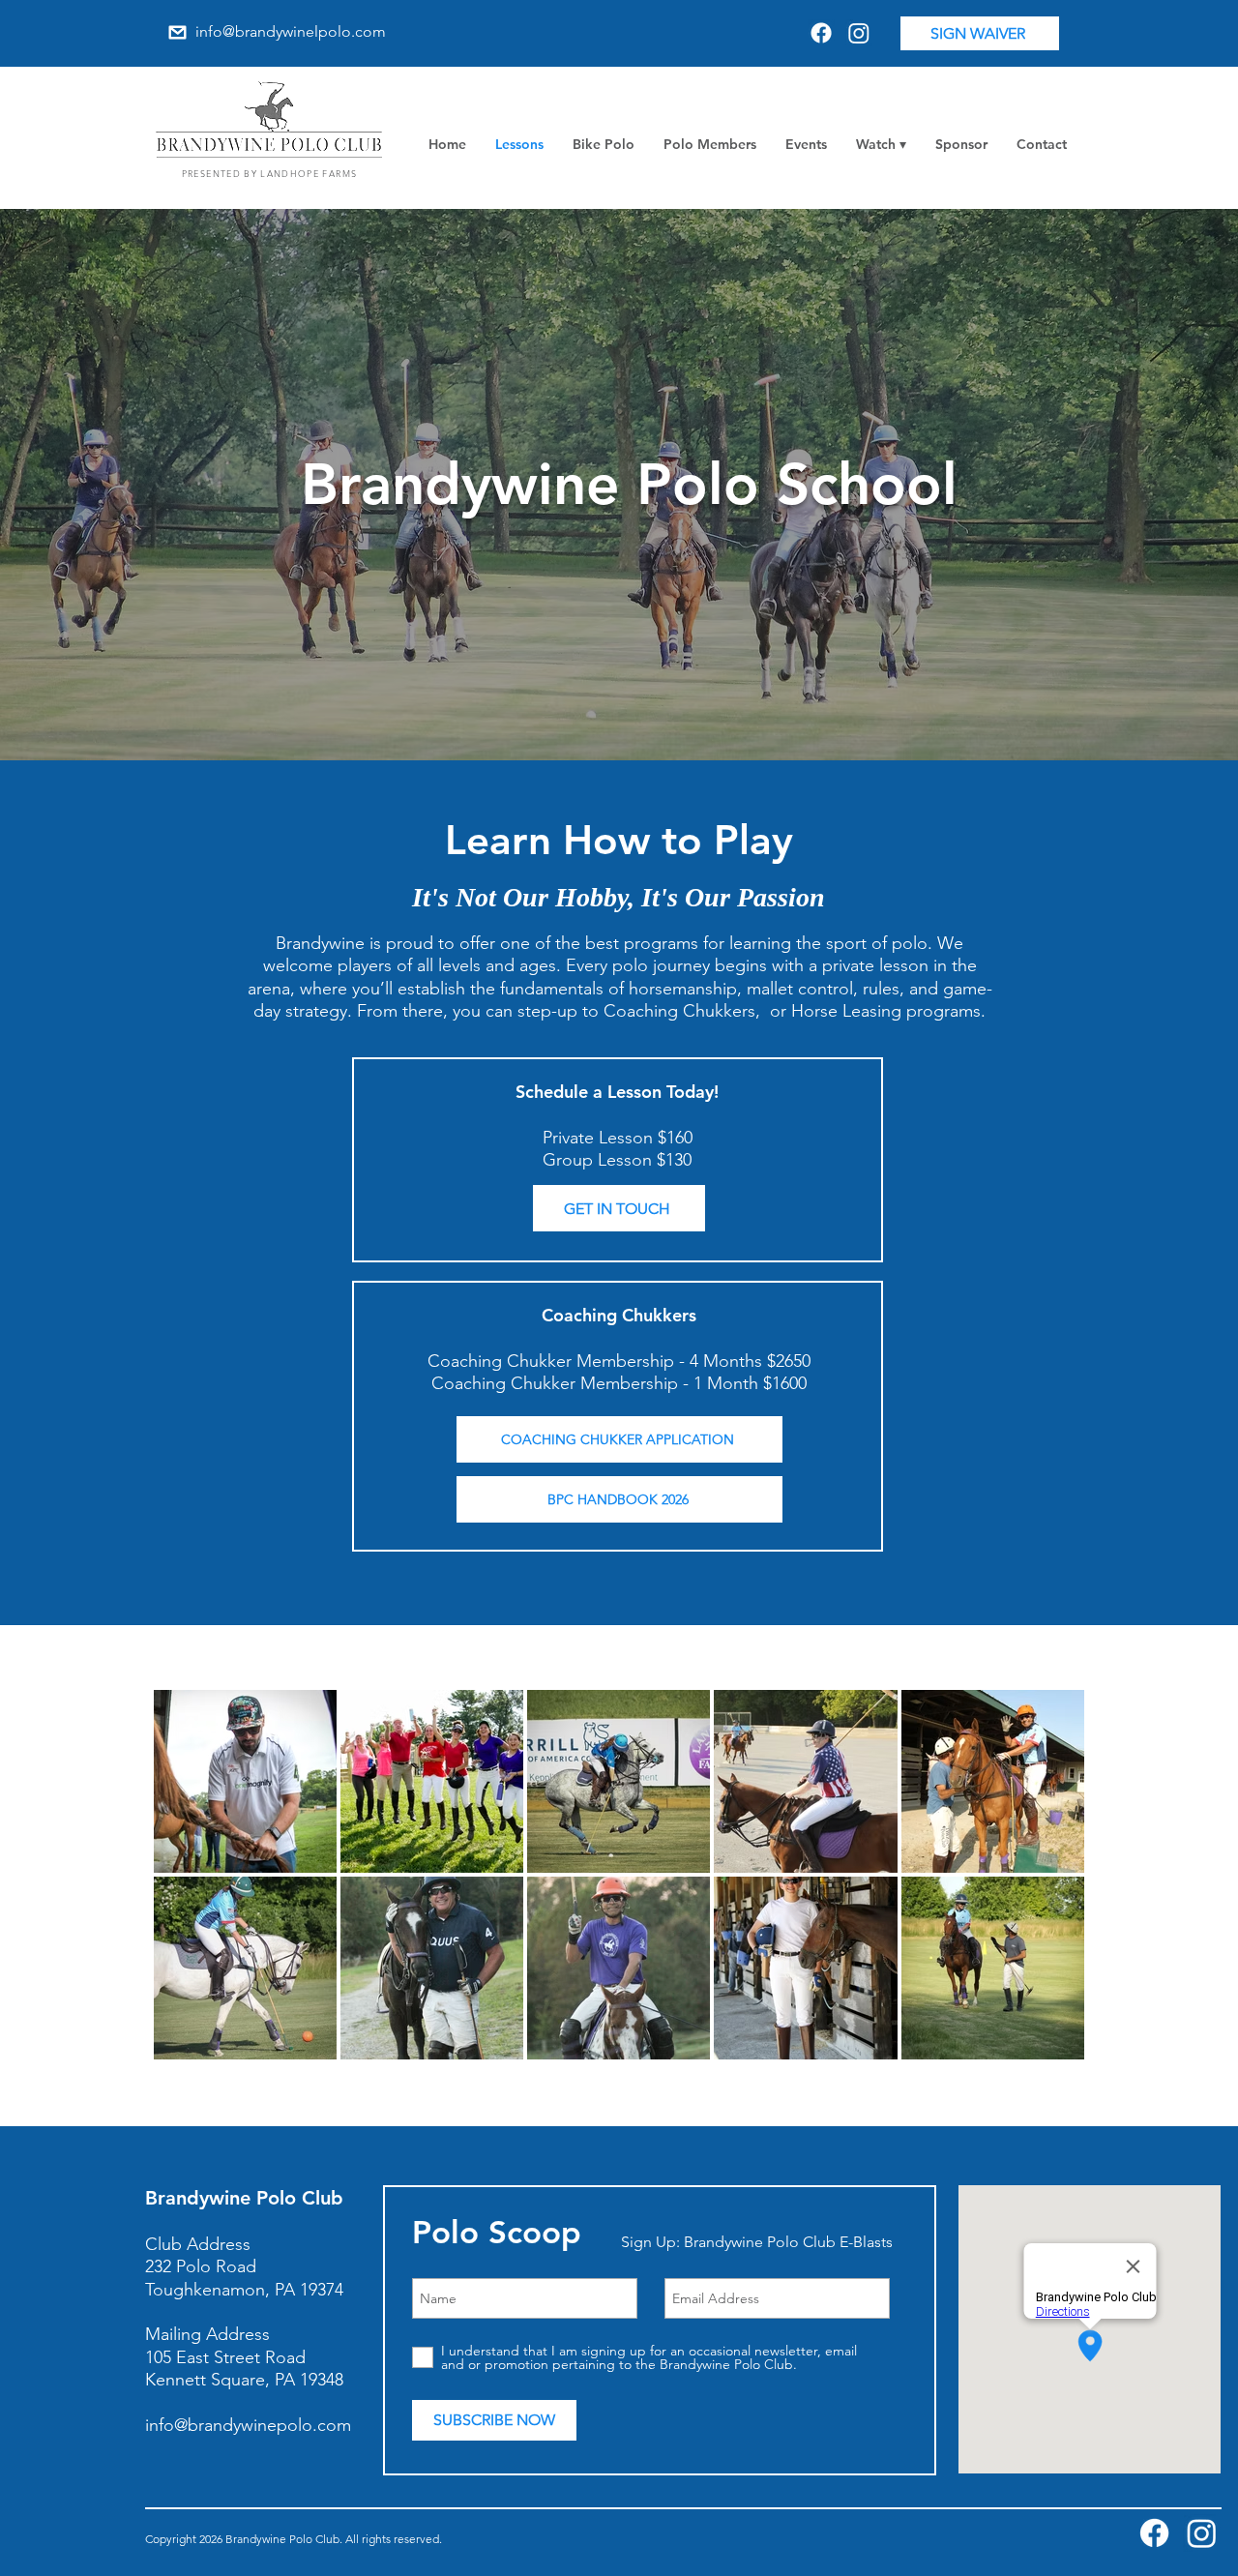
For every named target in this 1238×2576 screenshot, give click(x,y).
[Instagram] (859, 33)
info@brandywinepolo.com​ (248, 2425)
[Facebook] (821, 33)
